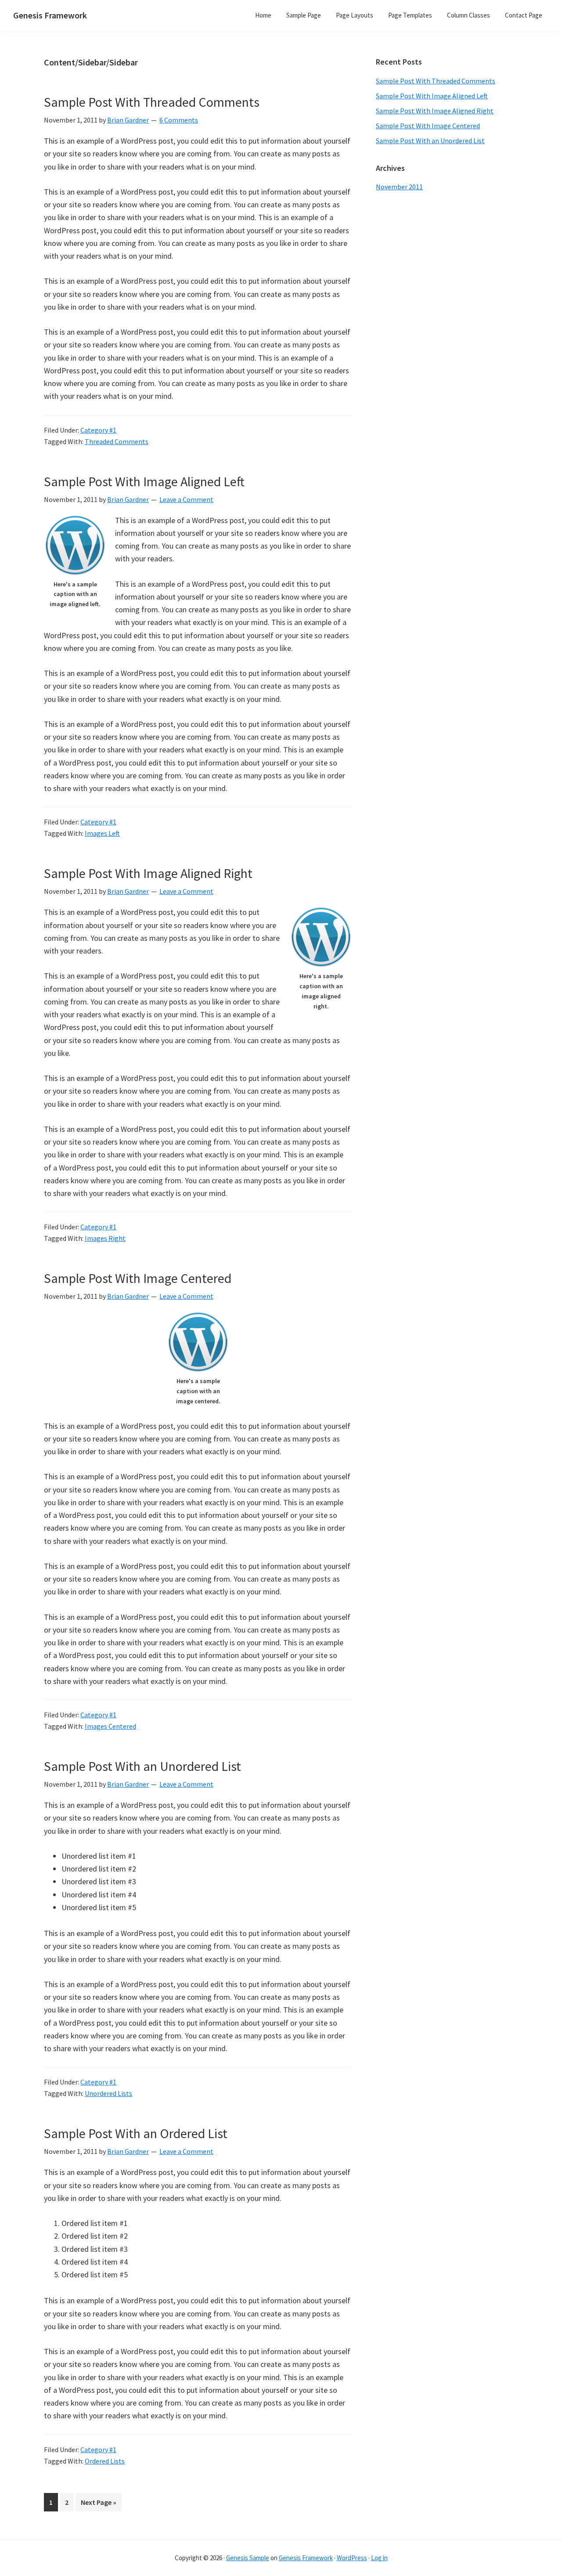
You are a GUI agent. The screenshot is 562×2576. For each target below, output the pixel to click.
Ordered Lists (105, 2461)
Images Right (105, 1238)
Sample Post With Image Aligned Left (144, 481)
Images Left (102, 833)
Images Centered (110, 1726)
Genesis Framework (50, 15)
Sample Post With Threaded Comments (152, 102)
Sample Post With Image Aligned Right (148, 873)
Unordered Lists (108, 2093)
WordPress (352, 2558)
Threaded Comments (117, 441)
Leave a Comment (186, 499)
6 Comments (179, 120)
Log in (379, 2558)
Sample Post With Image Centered (138, 1278)
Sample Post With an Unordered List (142, 1766)
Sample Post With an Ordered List (136, 2133)
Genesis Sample (248, 2558)
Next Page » (98, 2504)
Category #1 (98, 430)
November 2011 (399, 187)
